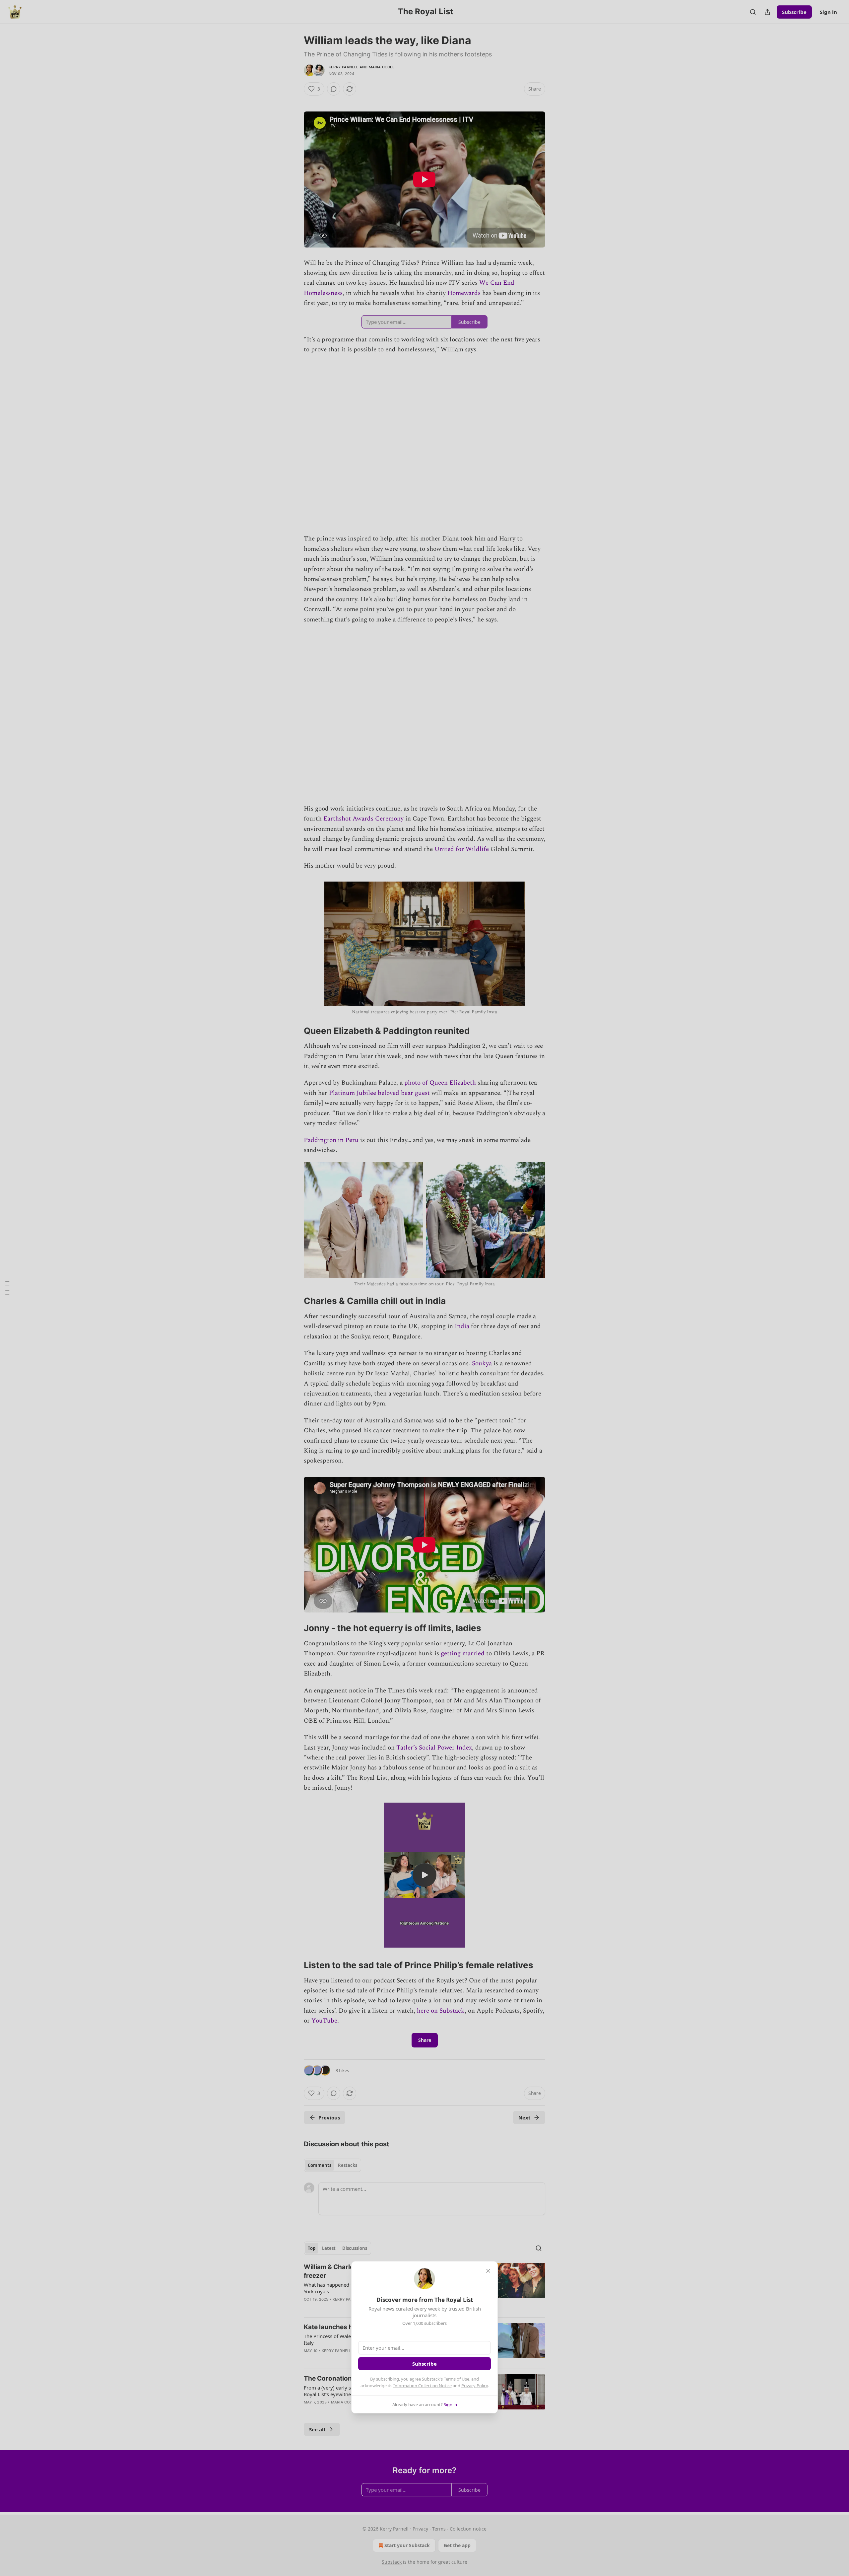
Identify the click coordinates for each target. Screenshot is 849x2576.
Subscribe (424, 2364)
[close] (488, 2271)
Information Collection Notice (423, 2386)
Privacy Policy (475, 2386)
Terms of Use (457, 2379)
